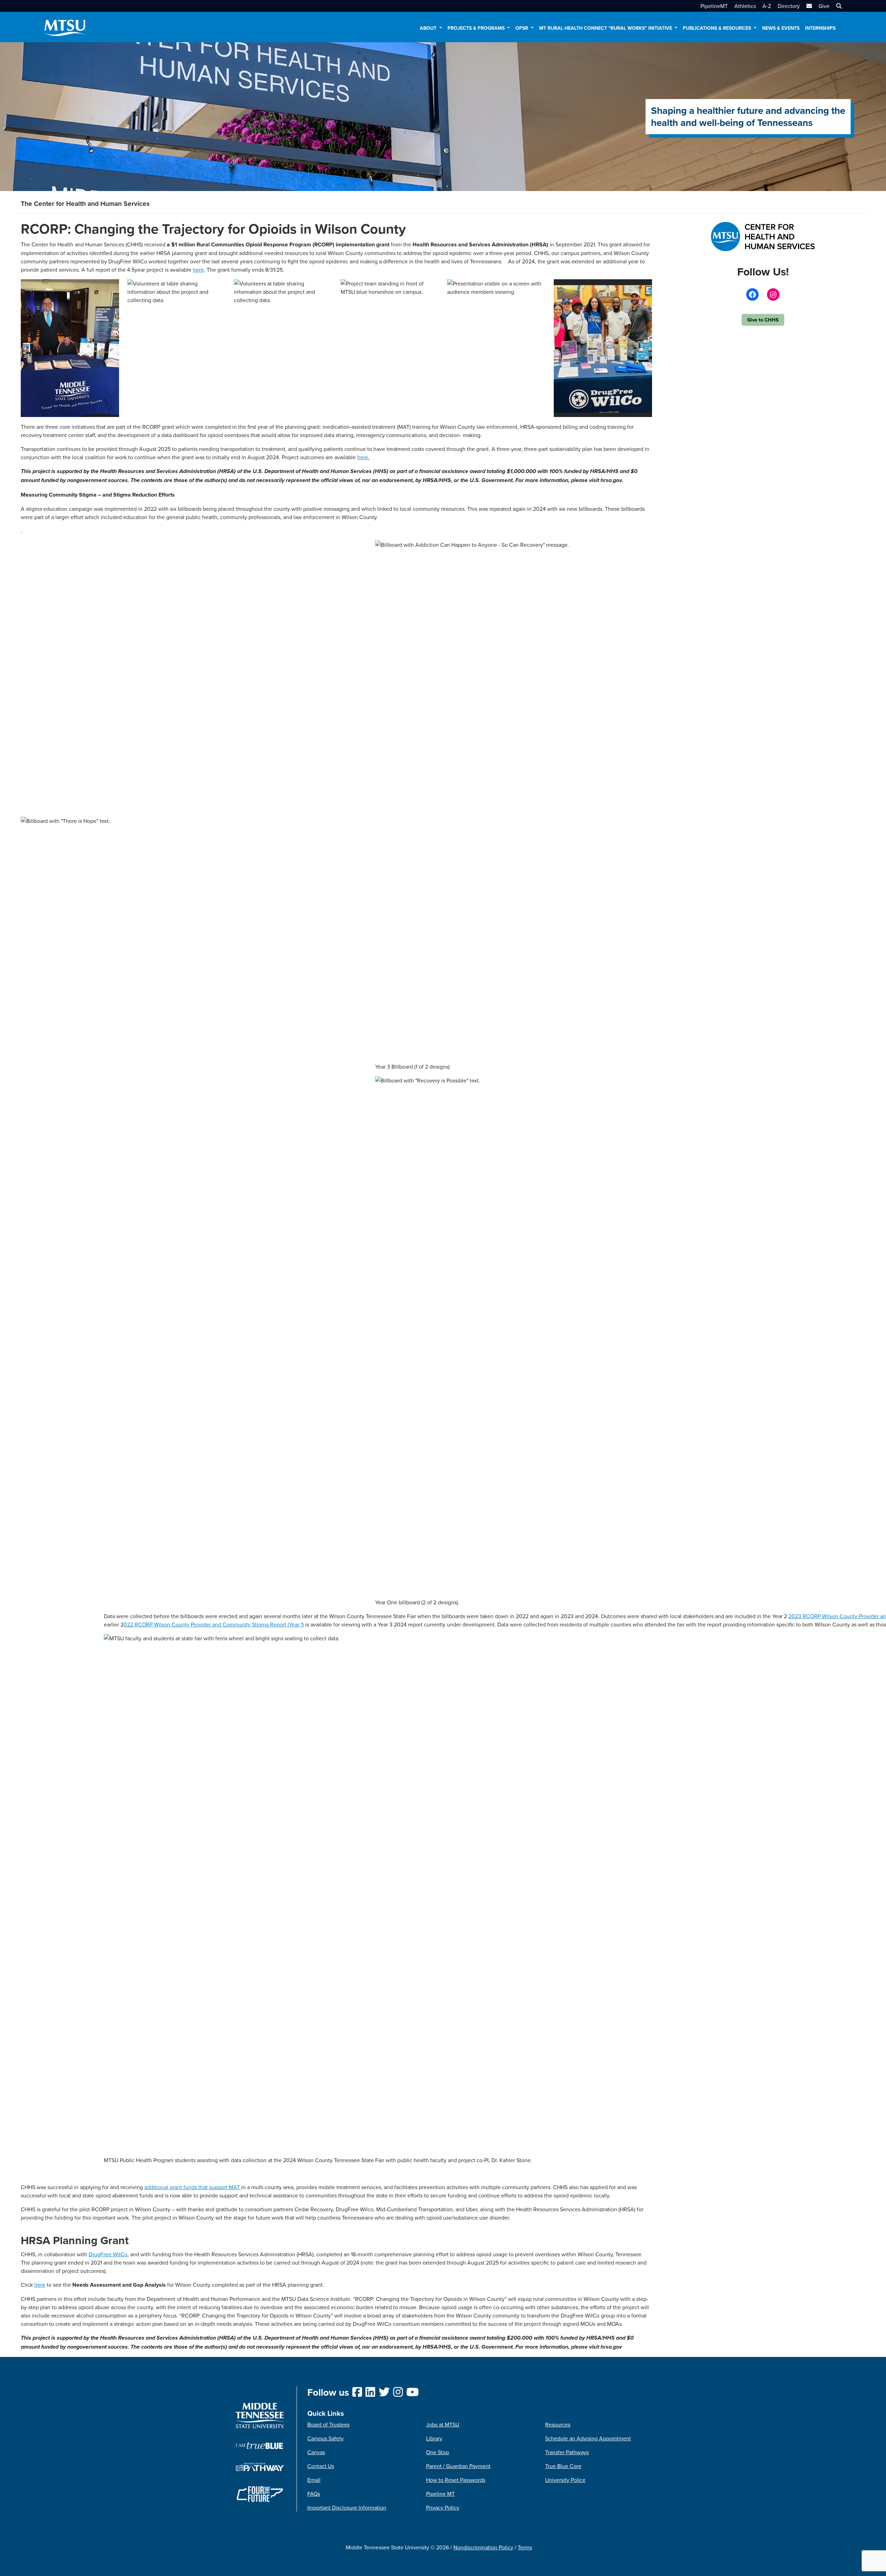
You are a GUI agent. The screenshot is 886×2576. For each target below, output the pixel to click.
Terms (525, 2547)
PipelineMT (714, 6)
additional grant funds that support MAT (193, 2187)
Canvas (316, 2452)
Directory (789, 6)
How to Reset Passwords (456, 2480)
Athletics (745, 6)
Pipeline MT (440, 2494)
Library (434, 2438)
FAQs (314, 2494)
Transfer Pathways (567, 2452)
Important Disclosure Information (347, 2507)
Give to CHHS (763, 320)
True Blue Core (563, 2466)
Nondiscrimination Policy (483, 2547)
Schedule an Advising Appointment (588, 2438)
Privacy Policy (443, 2507)
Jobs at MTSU (443, 2424)
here (198, 270)
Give (824, 6)
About (429, 28)
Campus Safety (326, 2438)
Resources (558, 2424)
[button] (838, 6)
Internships (820, 28)
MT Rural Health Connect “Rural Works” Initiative (606, 28)
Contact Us (321, 2466)
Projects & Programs (477, 28)
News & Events (781, 28)
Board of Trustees (328, 2424)
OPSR (522, 28)
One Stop (437, 2452)
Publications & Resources (718, 28)
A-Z (767, 6)
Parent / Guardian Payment (458, 2466)
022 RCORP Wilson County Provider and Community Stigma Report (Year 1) (214, 1624)
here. (363, 457)
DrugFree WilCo (108, 2254)
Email (314, 2480)
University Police (565, 2480)
